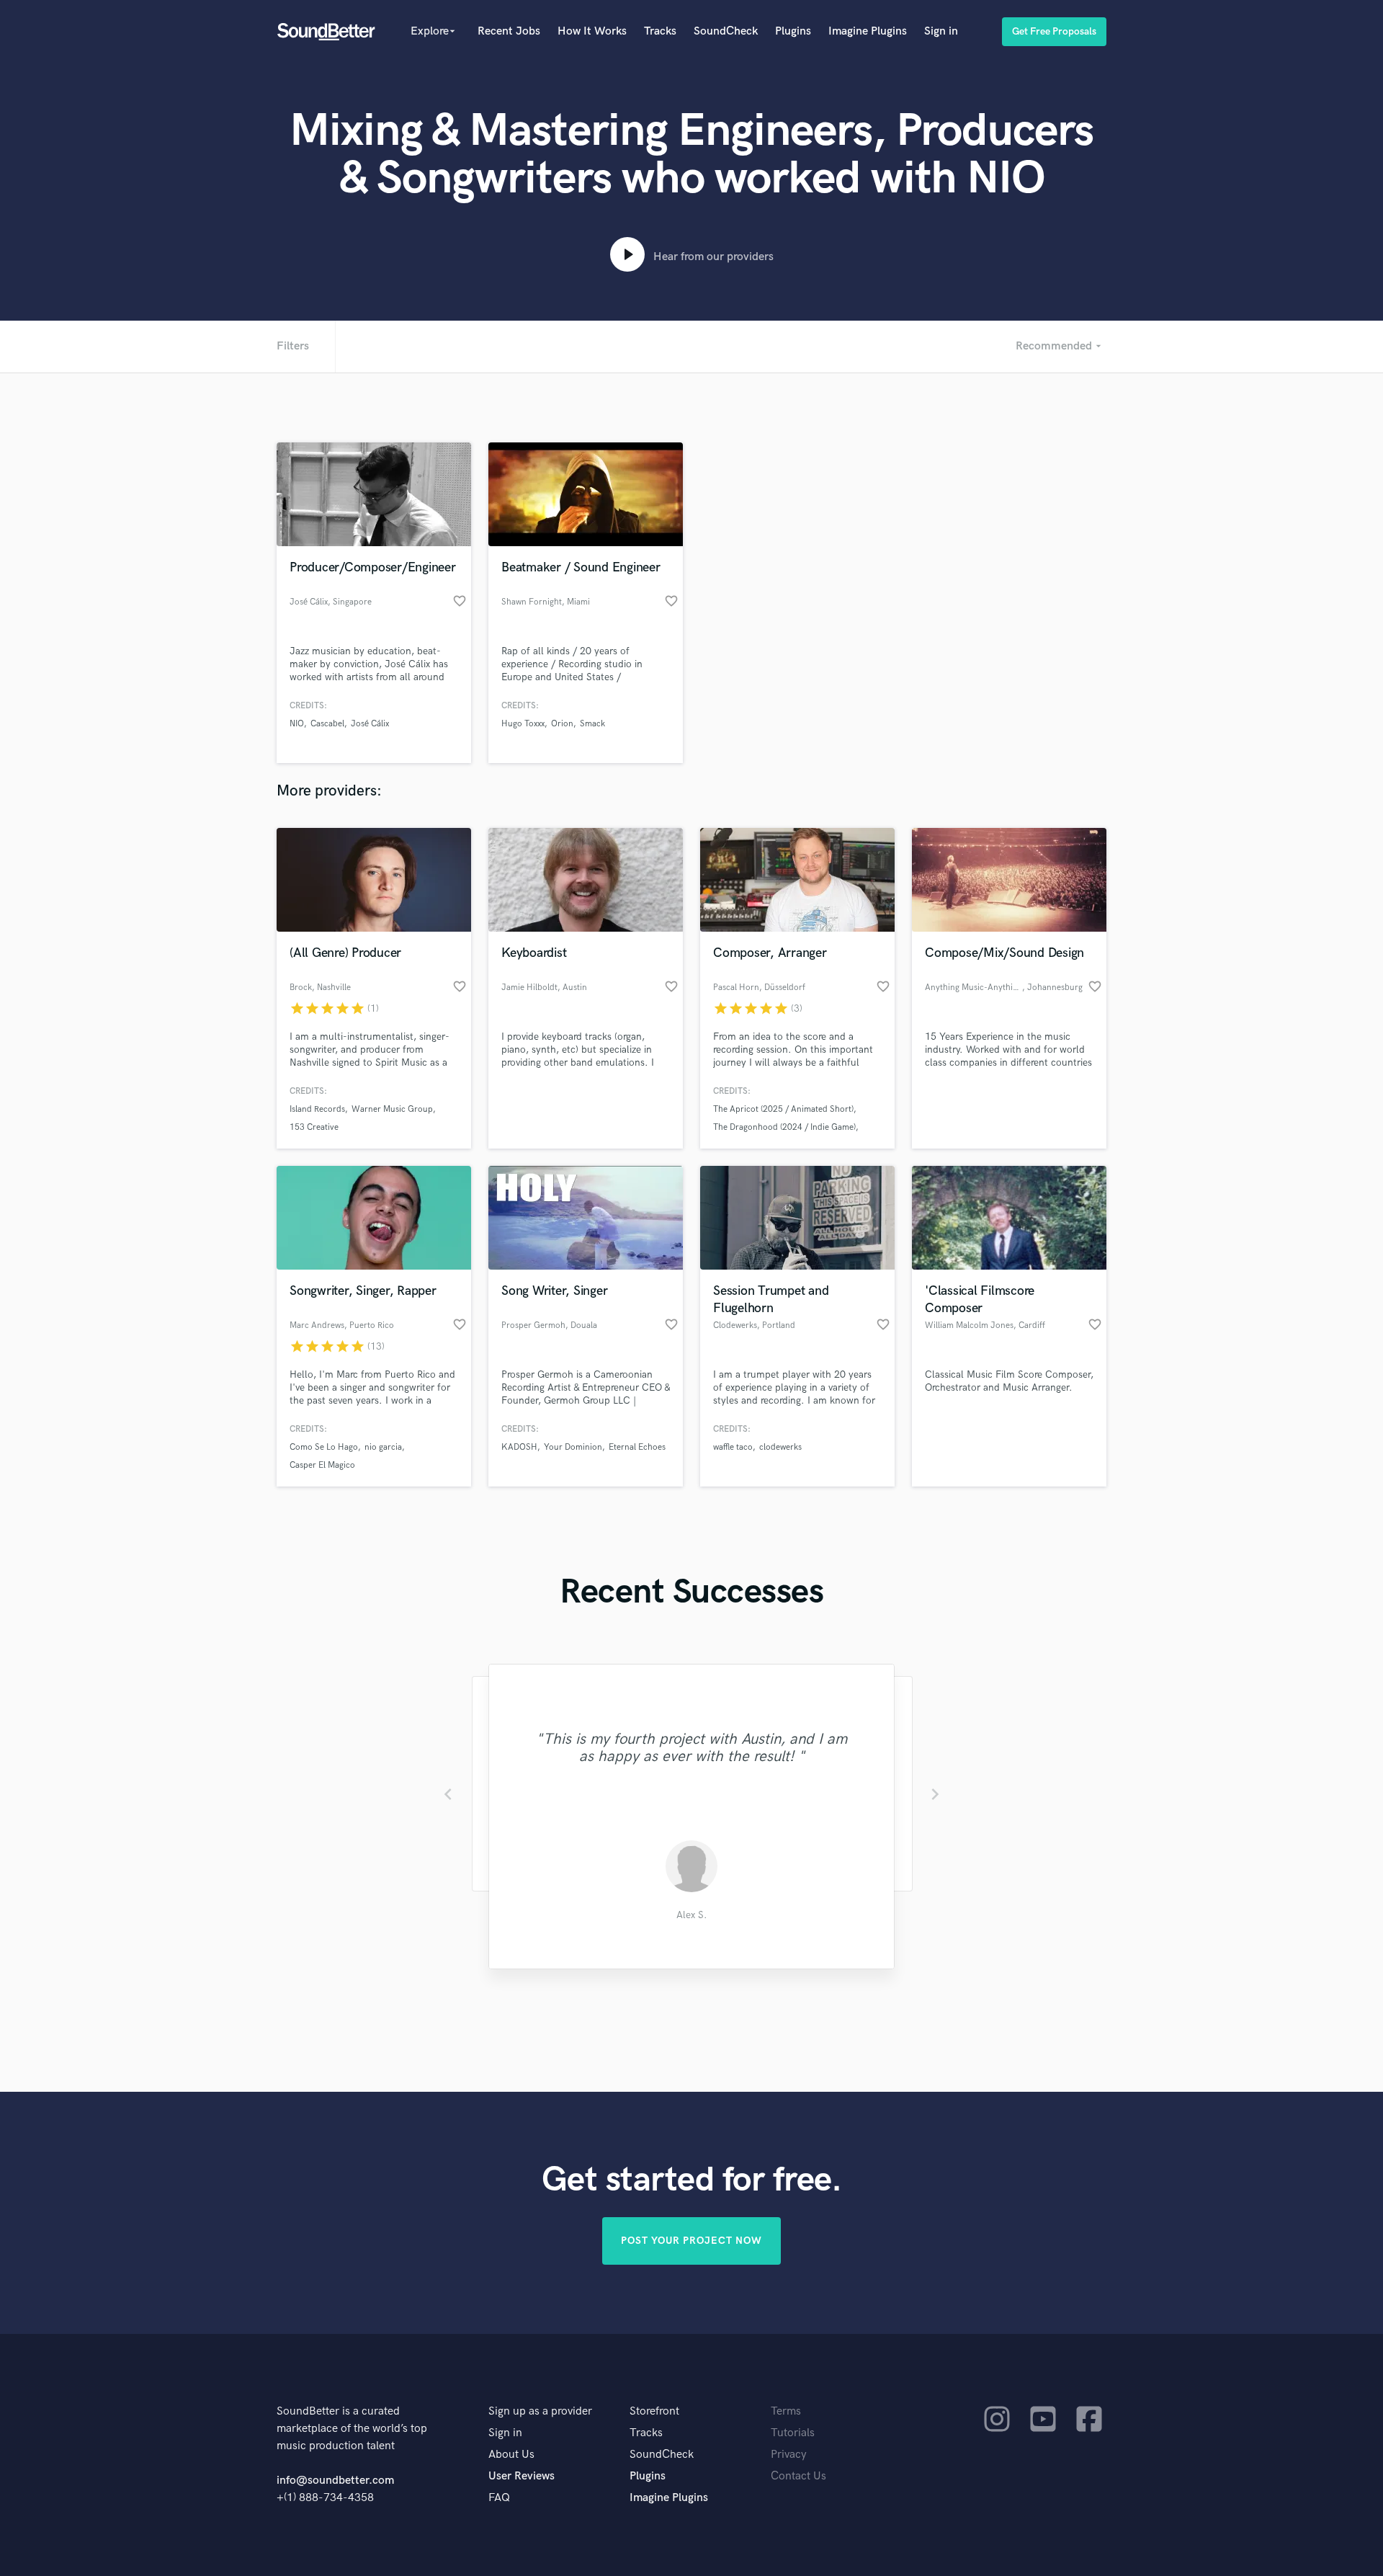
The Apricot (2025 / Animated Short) (783, 1109)
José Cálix (370, 724)
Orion (562, 724)
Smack (592, 724)
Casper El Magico (322, 1465)
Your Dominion (573, 1447)
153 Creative (314, 1127)
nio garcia (383, 1447)
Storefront (654, 2411)
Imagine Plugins (868, 31)
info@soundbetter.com (335, 2481)
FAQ (499, 2498)
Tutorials (793, 2433)
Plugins (793, 31)
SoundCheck (726, 31)
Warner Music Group (392, 1109)
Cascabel (327, 724)
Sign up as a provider (540, 2411)
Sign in (941, 31)
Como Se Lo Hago (324, 1447)
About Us (511, 2455)
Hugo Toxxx (523, 724)
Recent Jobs (509, 31)
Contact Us (798, 2476)
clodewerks (780, 1447)
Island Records (317, 1109)
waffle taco (733, 1447)
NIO (297, 724)
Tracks (660, 31)
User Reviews (522, 2476)
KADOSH (519, 1447)
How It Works (592, 31)
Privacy (789, 2455)
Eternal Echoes (637, 1447)
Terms (786, 2411)
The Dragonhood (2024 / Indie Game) (784, 1127)
